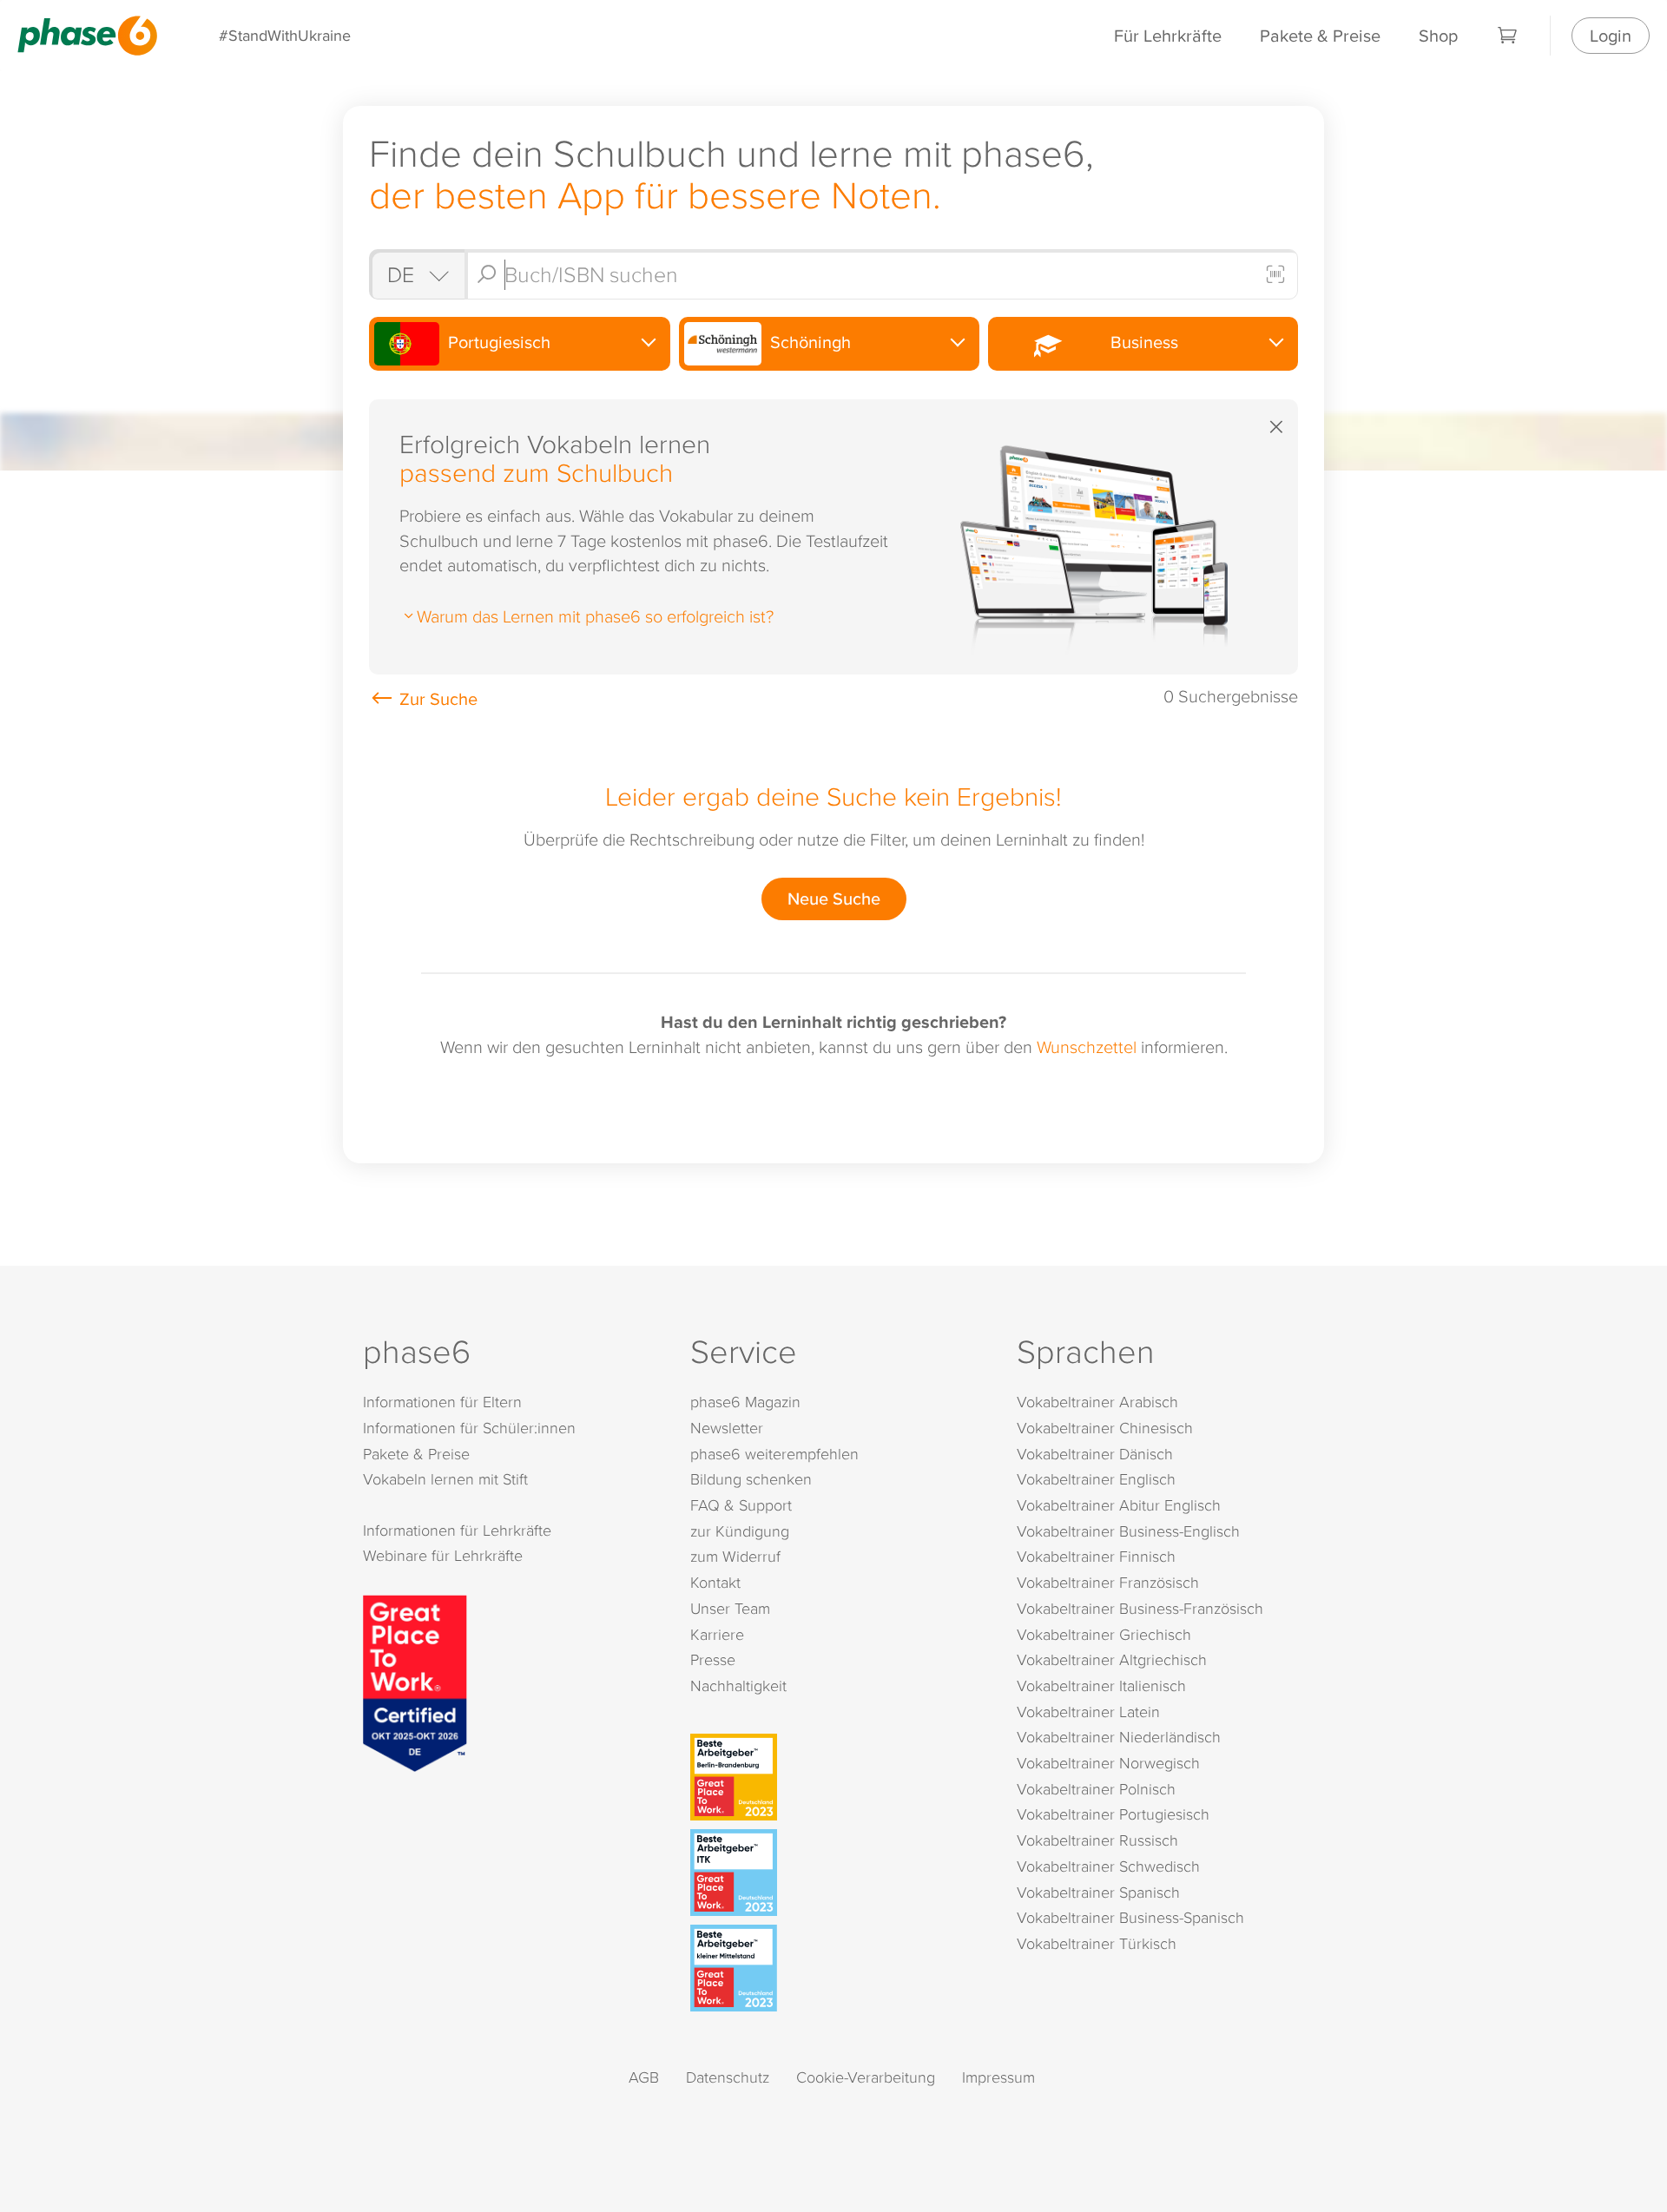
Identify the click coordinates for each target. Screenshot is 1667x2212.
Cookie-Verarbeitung (866, 2077)
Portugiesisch (497, 342)
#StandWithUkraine (285, 35)
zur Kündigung (740, 1531)
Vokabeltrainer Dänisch (1095, 1454)
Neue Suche (834, 898)
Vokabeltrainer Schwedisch (1108, 1866)
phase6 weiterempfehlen (774, 1454)
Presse (713, 1659)
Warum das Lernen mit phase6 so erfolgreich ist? (595, 616)
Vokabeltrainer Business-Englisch (1128, 1531)
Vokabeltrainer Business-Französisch (1140, 1608)
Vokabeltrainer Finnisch (1096, 1556)
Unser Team (730, 1608)
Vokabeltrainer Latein (1088, 1712)
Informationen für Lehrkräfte (457, 1530)
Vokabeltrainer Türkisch (1097, 1943)
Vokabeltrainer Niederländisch (1119, 1737)
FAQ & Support (741, 1505)
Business (1140, 342)
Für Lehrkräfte (1168, 35)
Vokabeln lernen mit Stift (445, 1479)
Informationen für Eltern (442, 1402)
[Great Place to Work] (415, 1681)
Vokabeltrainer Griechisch (1104, 1634)
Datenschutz (728, 2077)
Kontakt (715, 1582)
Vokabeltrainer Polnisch (1096, 1789)
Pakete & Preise (1320, 35)
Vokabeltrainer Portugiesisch (1113, 1814)
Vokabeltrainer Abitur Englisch (1119, 1505)
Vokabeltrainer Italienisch (1101, 1685)
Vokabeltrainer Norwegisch (1108, 1763)
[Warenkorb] (1508, 36)
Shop (1438, 35)
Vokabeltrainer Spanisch (1098, 1892)
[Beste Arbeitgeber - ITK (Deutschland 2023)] (837, 1873)
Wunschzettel (1087, 1046)
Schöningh (808, 342)
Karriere (717, 1634)
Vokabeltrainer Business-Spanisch (1130, 1917)
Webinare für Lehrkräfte (443, 1555)
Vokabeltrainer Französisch (1108, 1582)
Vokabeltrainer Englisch (1096, 1479)
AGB (644, 2077)
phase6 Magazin (745, 1402)
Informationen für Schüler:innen (469, 1428)
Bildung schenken (751, 1479)
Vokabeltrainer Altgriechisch (1112, 1659)
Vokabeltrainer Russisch (1097, 1840)
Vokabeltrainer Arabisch (1097, 1402)
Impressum (998, 2077)
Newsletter (727, 1428)
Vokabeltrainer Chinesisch (1105, 1428)
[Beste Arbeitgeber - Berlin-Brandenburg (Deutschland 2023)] (837, 1777)
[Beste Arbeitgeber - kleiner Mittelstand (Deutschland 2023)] (837, 1968)
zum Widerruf (735, 1556)
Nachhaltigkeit (738, 1685)
